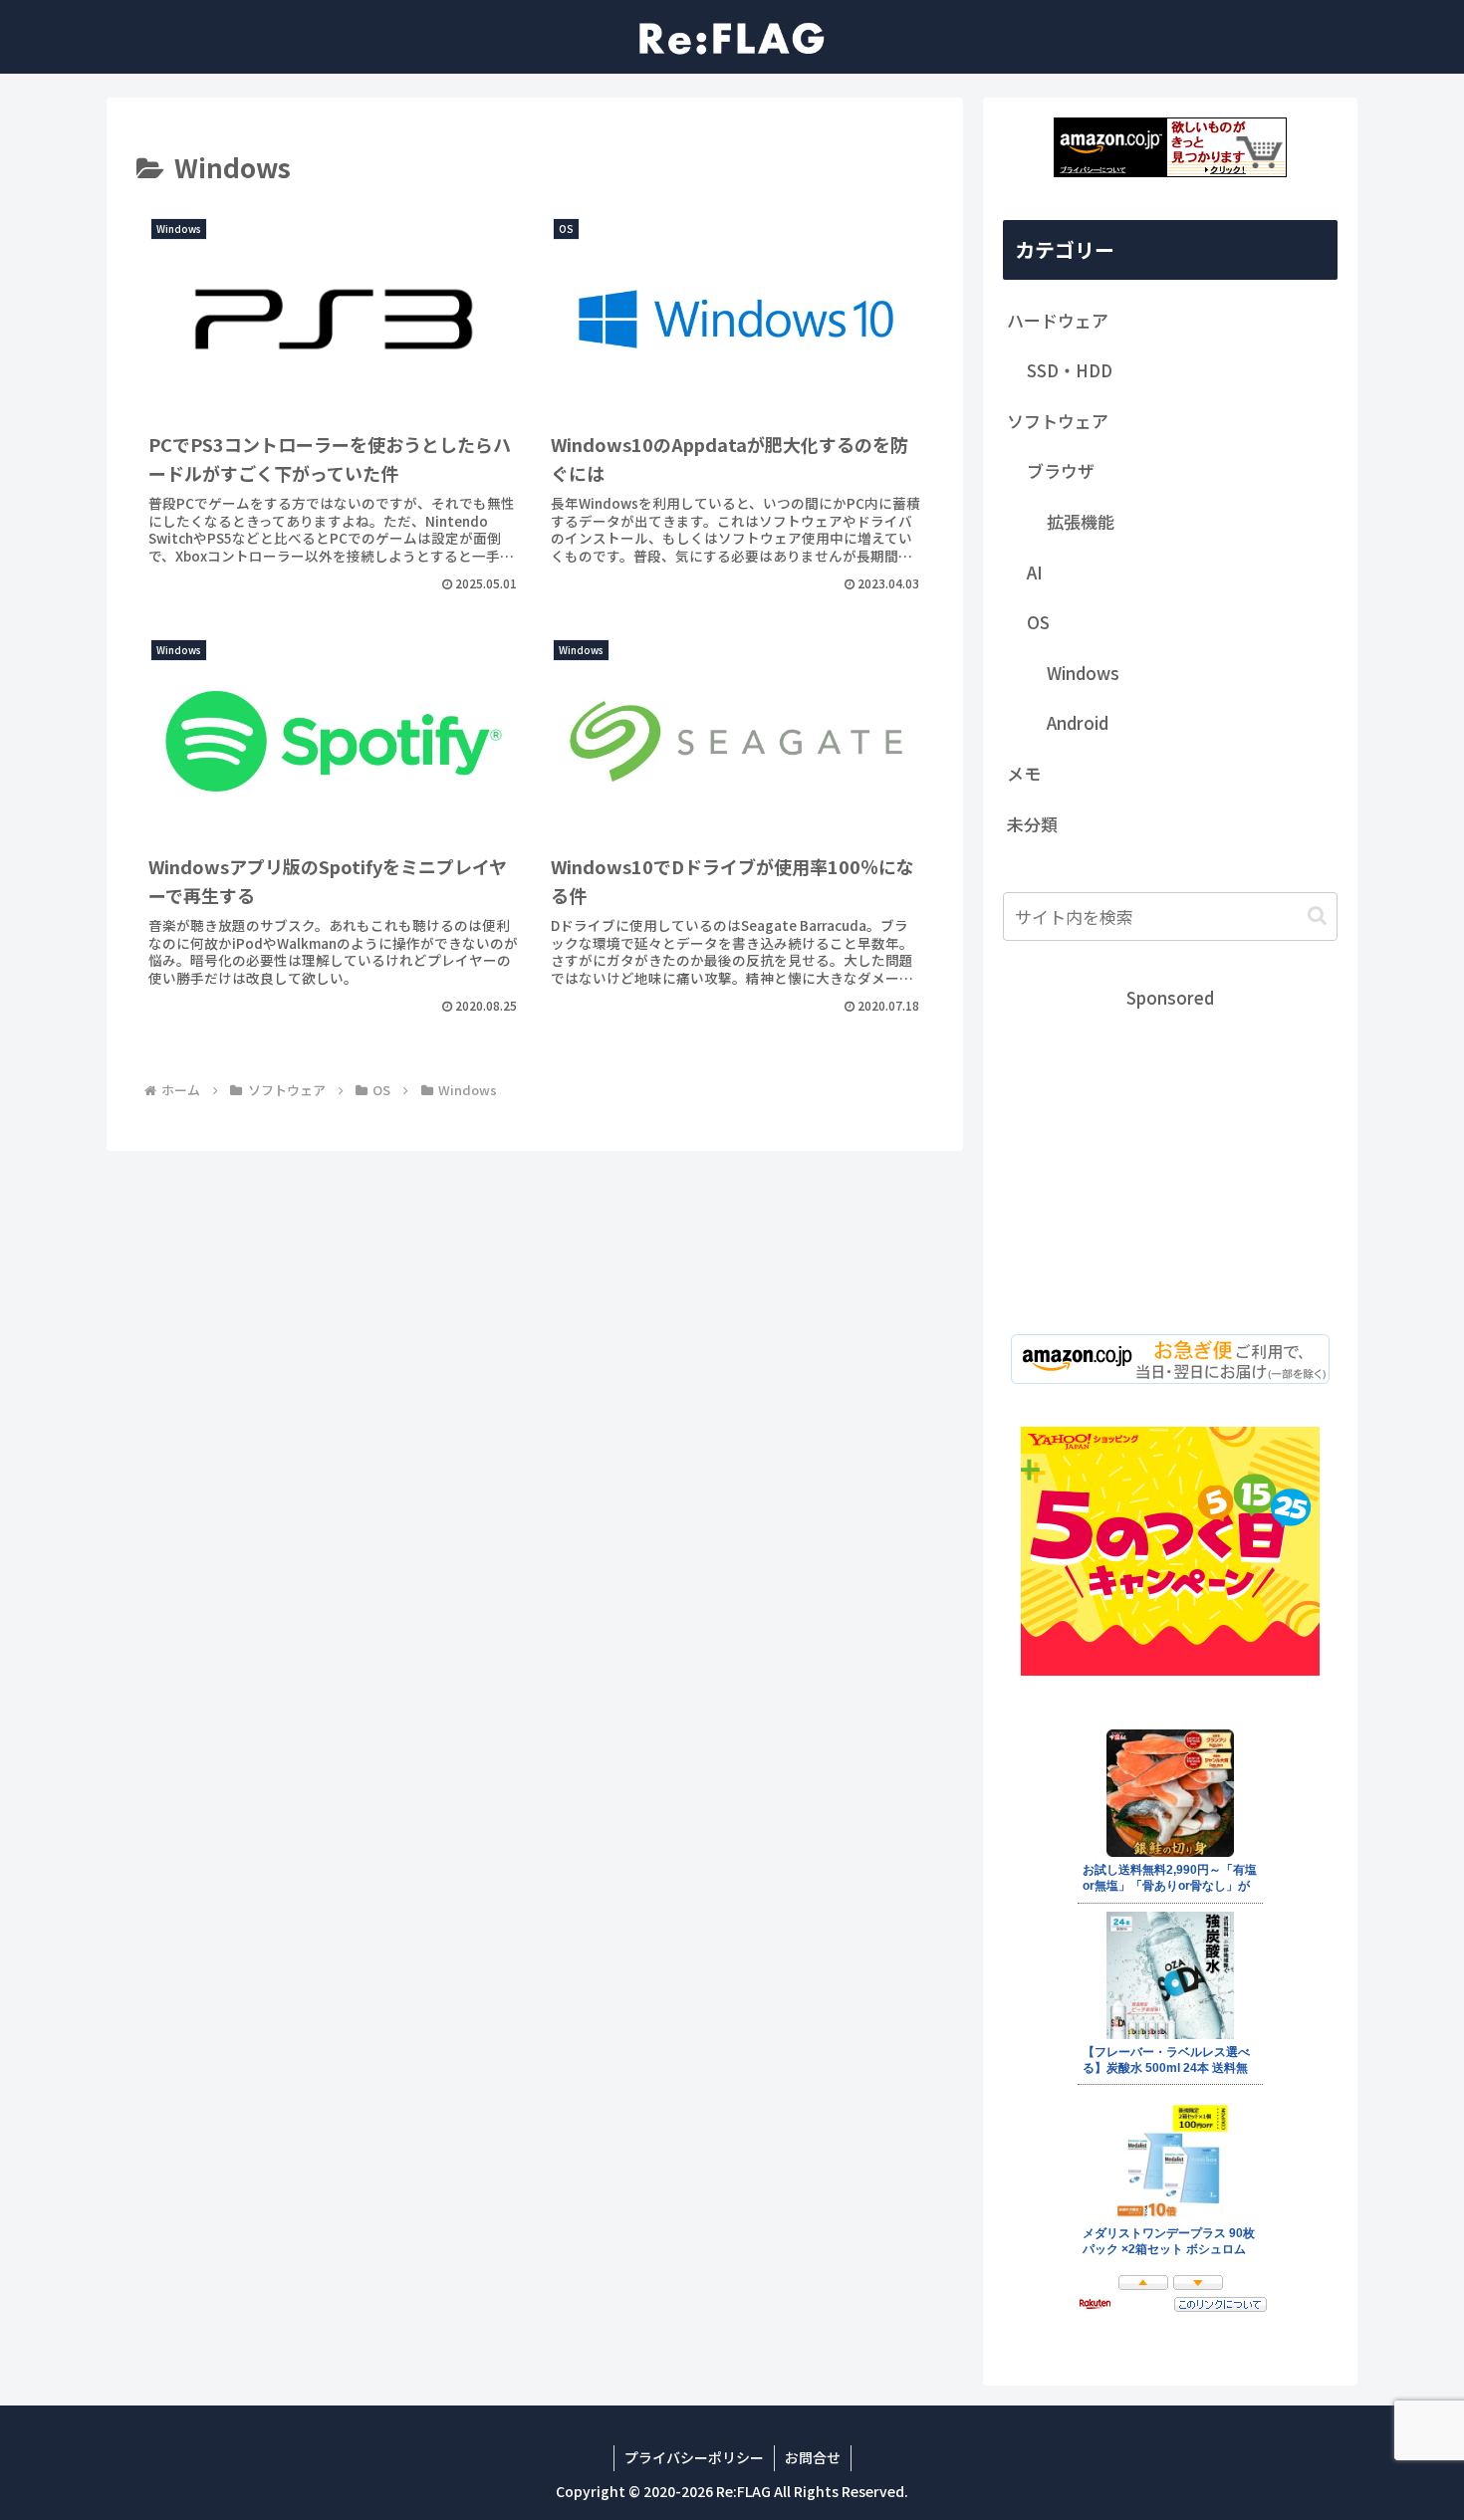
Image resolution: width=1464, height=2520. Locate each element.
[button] (1317, 916)
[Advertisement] (1170, 1153)
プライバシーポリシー (694, 2457)
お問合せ (813, 2457)
